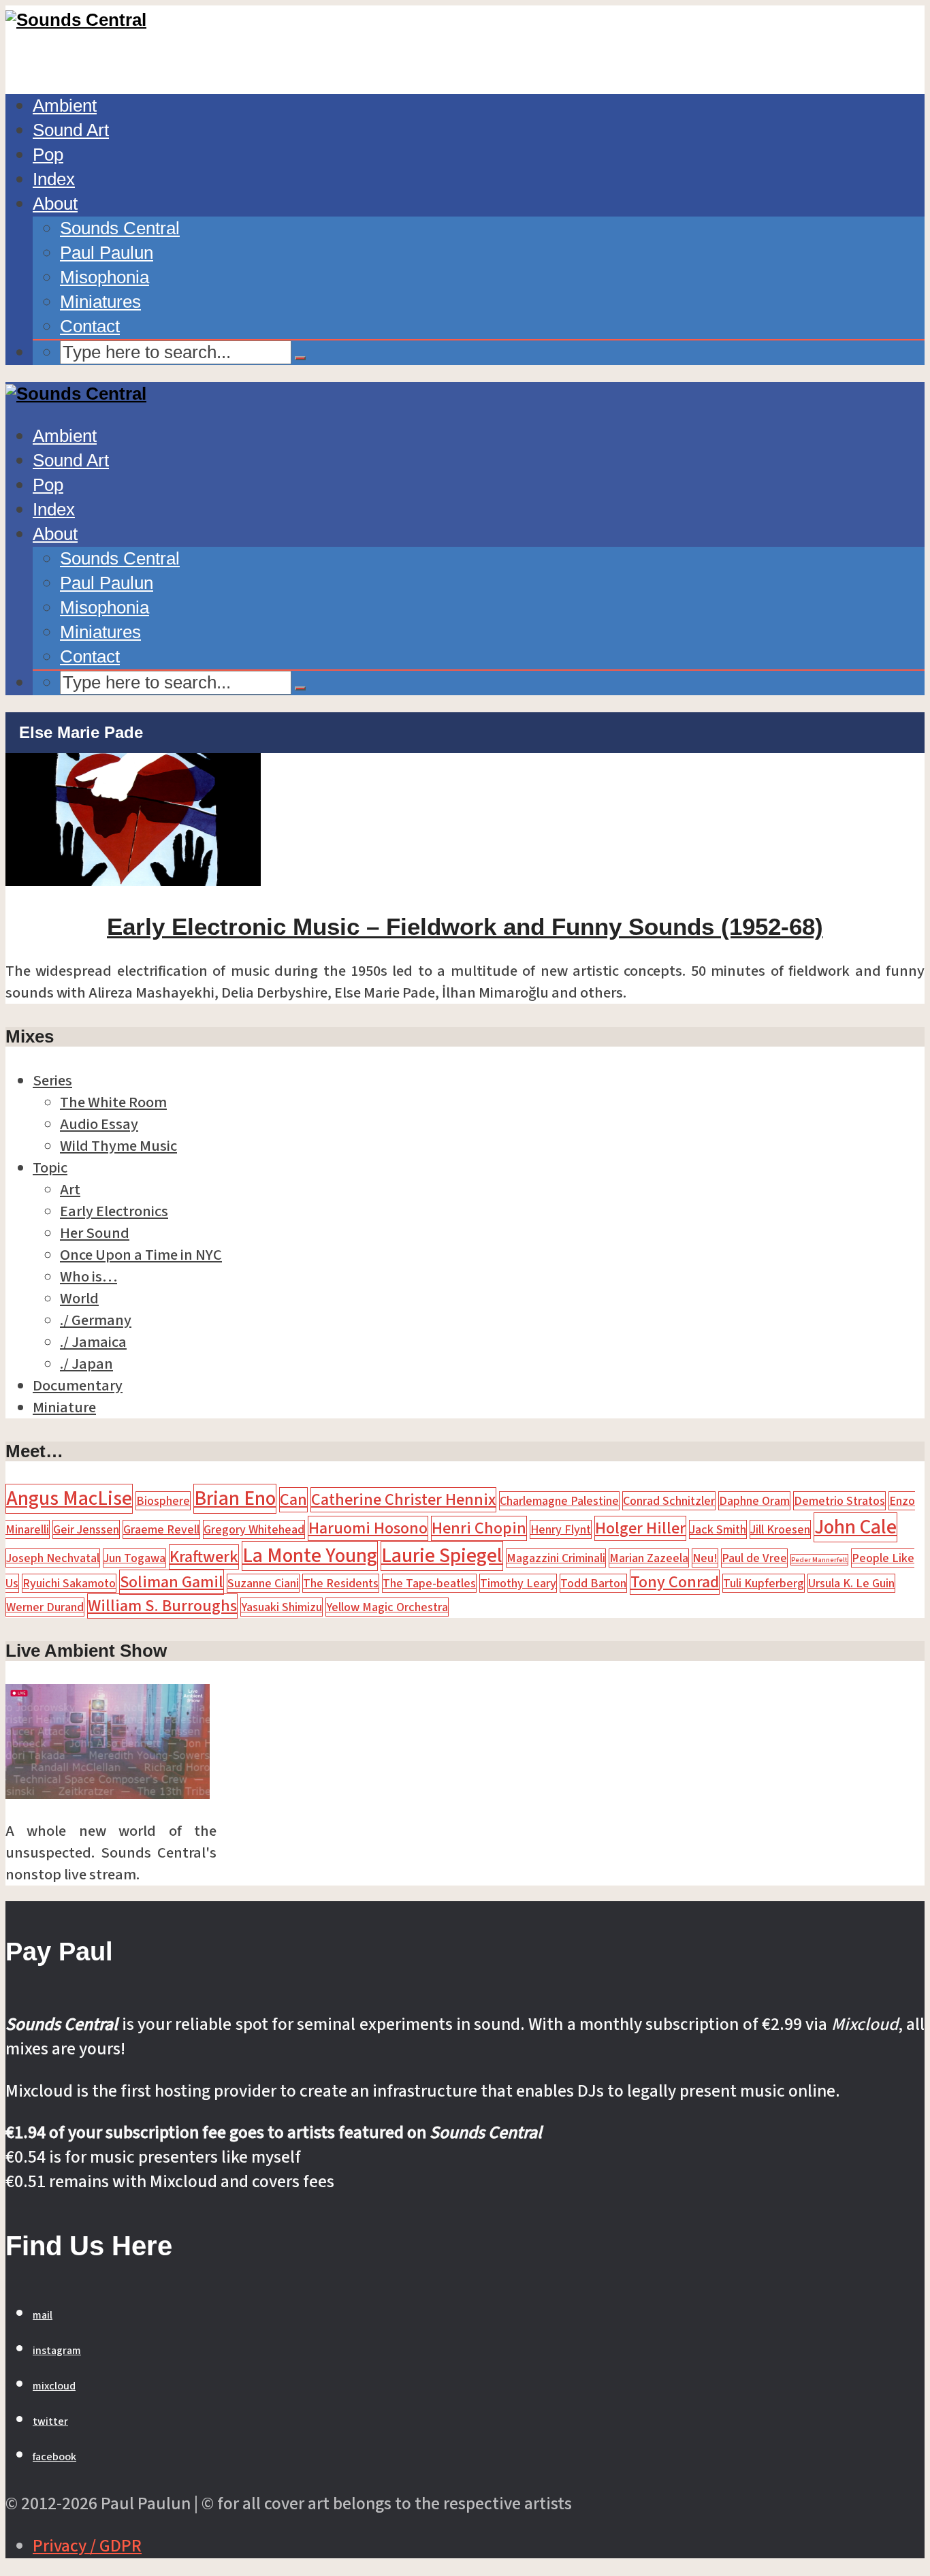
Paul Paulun (107, 253)
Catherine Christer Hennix (403, 1500)
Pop (48, 155)
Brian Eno (235, 1499)
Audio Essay (99, 1124)
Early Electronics (114, 1211)
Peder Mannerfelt (819, 1560)
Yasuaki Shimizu (282, 1607)
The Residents (341, 1583)
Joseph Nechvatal (53, 1558)
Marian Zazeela (649, 1558)
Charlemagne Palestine (559, 1501)
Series (52, 1081)
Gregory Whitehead (254, 1529)
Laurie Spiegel (442, 1556)
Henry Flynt (561, 1529)
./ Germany (96, 1320)
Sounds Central (120, 228)
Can (293, 1500)
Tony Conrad (675, 1582)
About (55, 204)
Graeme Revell (161, 1529)
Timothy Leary (518, 1583)
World (79, 1299)
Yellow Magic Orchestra (387, 1607)
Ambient (65, 106)
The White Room (113, 1102)
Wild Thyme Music (118, 1146)
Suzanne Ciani (263, 1583)
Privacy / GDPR (87, 2546)
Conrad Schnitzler (669, 1501)
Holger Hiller (640, 1528)
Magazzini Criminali (556, 1558)
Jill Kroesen (780, 1529)
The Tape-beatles (429, 1583)
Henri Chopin (479, 1528)
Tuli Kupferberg (764, 1583)
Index (54, 179)
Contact (90, 326)
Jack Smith (718, 1529)
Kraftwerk (204, 1557)
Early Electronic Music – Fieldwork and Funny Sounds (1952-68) (465, 926)
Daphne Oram (754, 1501)
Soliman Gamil (172, 1582)
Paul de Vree (754, 1558)
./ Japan (86, 1364)
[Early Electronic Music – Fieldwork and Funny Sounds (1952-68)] (133, 880)
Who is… (89, 1277)
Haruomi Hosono (368, 1528)
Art (70, 1190)
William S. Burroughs (162, 1606)
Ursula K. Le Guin (851, 1583)
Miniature (64, 1408)
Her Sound (95, 1233)
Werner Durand (45, 1607)
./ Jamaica (93, 1342)
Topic (50, 1168)
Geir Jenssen (86, 1529)
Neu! (705, 1558)
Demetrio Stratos (839, 1501)
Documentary (78, 1386)
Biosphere (163, 1501)
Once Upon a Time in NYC (141, 1255)
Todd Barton (593, 1583)
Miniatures (100, 302)
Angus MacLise (69, 1499)
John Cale (855, 1527)
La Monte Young (310, 1556)
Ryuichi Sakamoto (69, 1583)
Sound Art (71, 130)
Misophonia (105, 277)
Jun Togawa (134, 1558)
